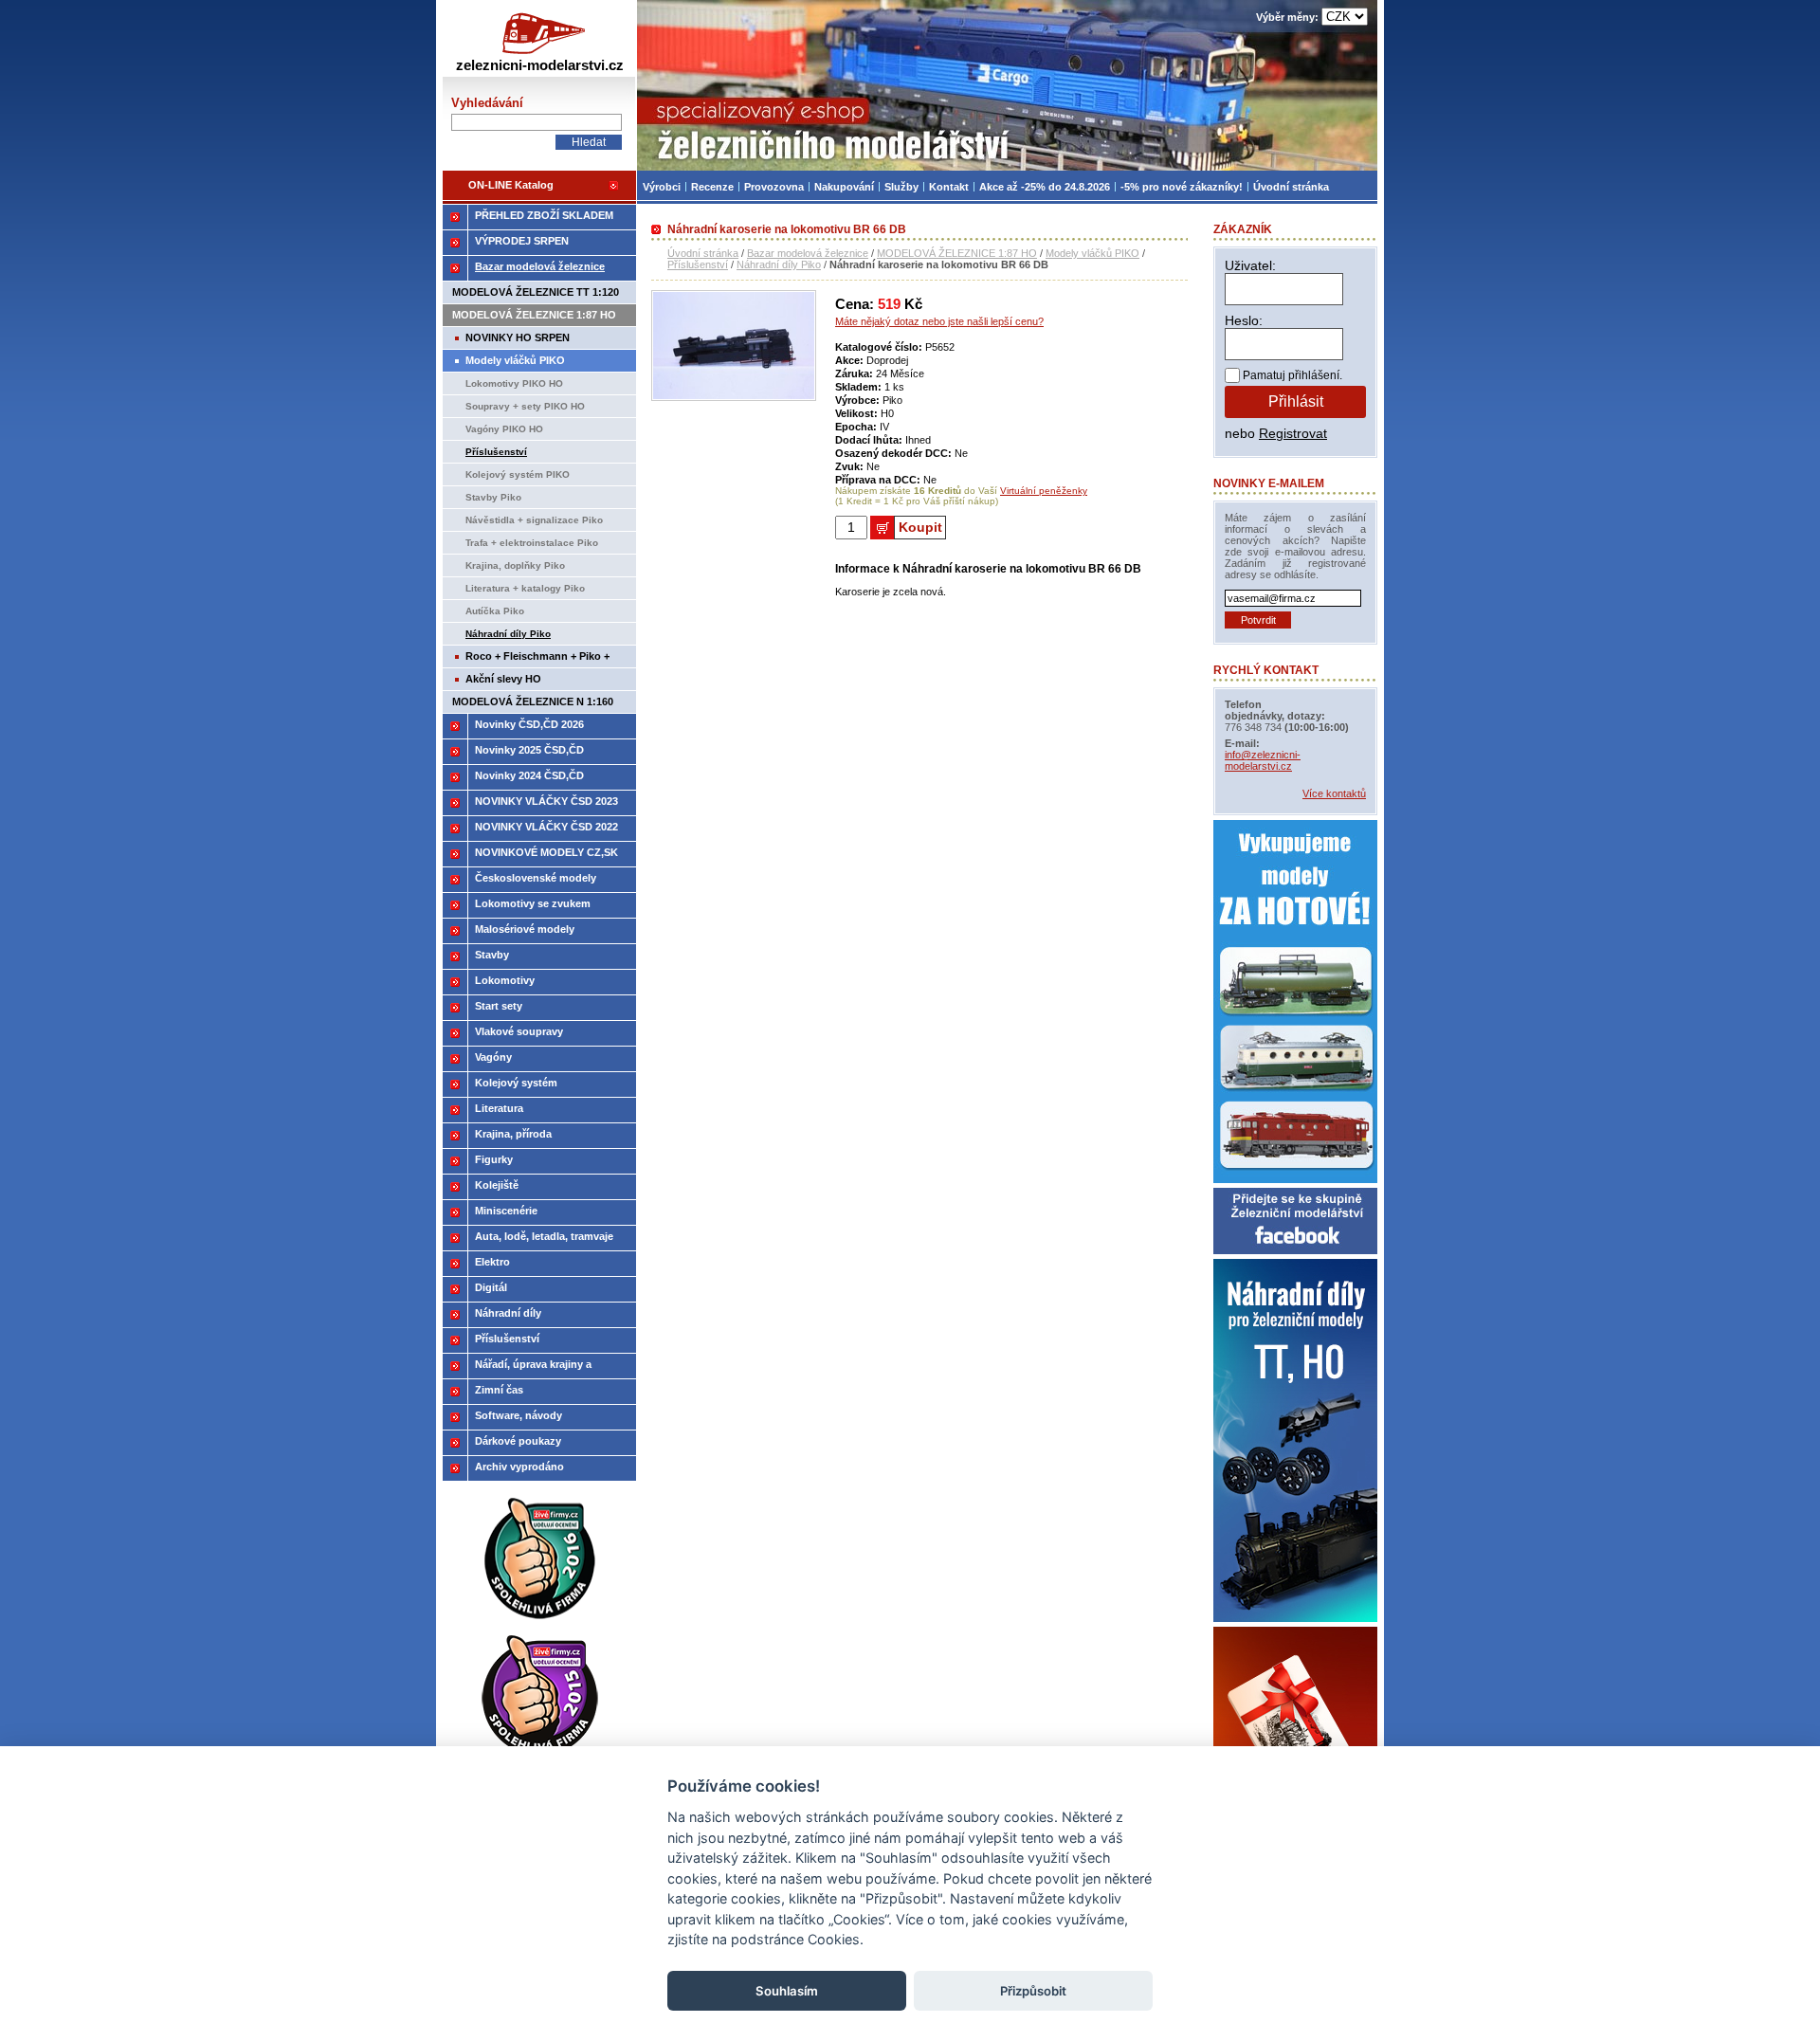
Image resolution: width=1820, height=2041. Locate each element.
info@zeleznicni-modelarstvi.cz (1263, 760)
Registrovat (1293, 433)
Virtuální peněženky (1044, 491)
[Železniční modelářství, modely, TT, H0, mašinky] (1007, 85)
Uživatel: (1250, 265)
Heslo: (1244, 320)
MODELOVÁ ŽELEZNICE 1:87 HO (957, 253)
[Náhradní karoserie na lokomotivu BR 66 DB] (734, 397)
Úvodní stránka (703, 253)
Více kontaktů (1334, 793)
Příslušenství (698, 264)
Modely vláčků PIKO (1092, 253)
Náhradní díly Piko (779, 264)
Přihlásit (1296, 401)
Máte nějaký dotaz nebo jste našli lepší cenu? (939, 321)
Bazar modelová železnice (808, 253)
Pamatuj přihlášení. (1292, 375)
